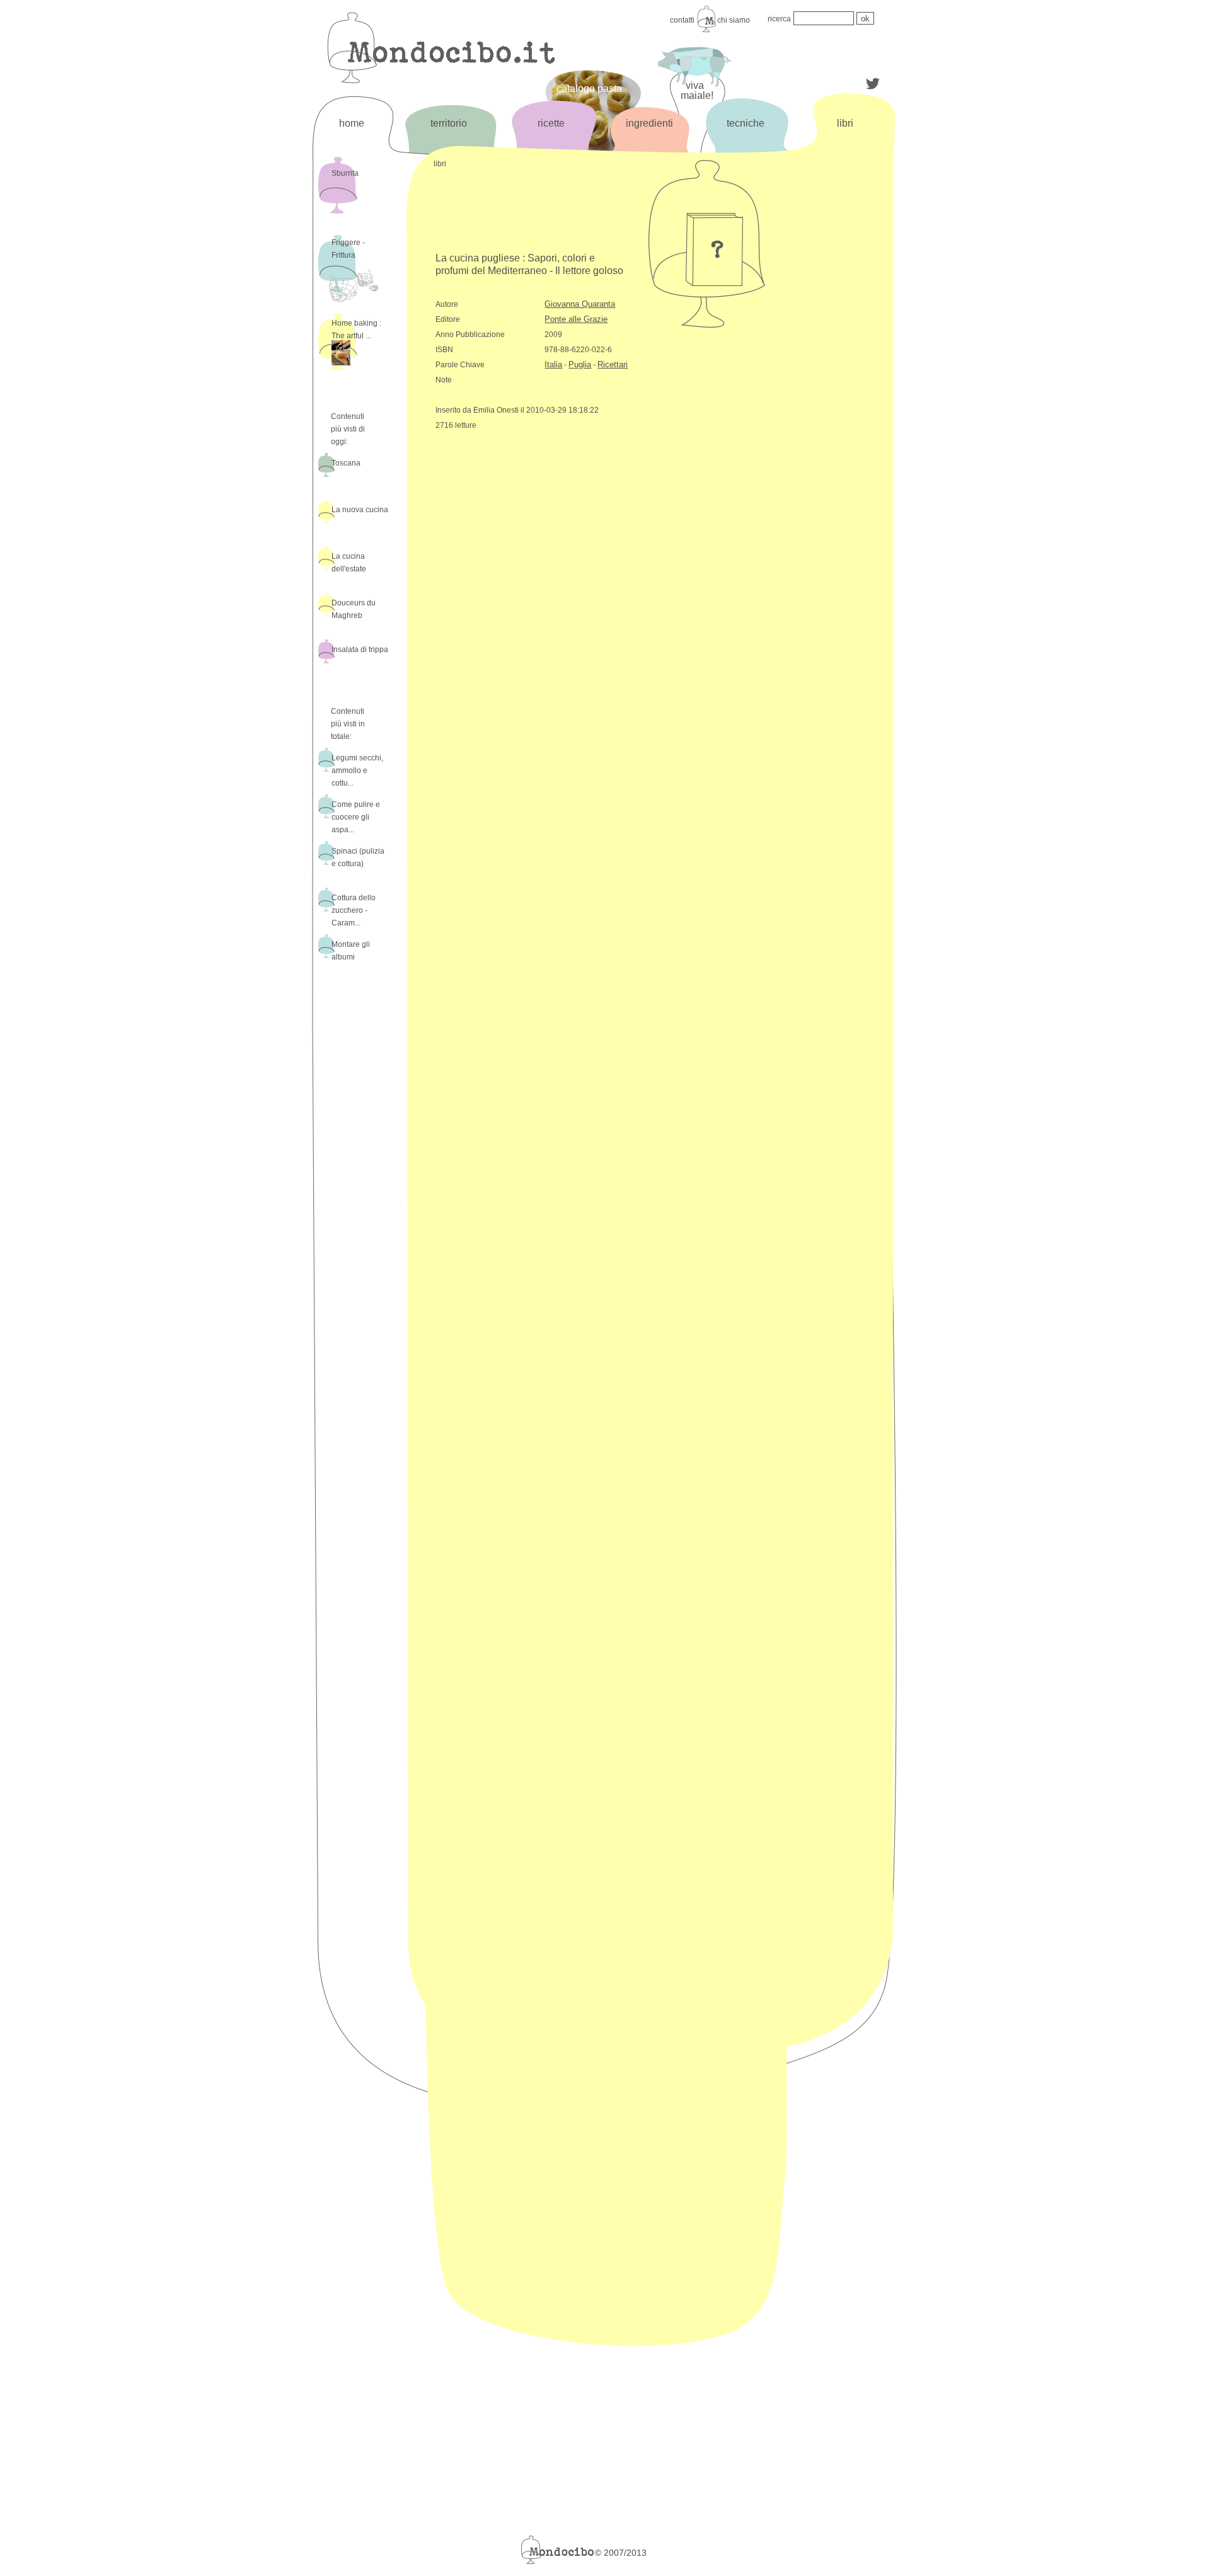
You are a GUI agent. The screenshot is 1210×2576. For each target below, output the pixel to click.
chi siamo (734, 20)
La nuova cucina (360, 510)
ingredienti (649, 123)
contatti (682, 20)
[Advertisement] (844, 364)
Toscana (346, 463)
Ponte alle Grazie (576, 319)
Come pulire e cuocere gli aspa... (356, 817)
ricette (551, 123)
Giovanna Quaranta (580, 304)
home (352, 123)
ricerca (779, 19)
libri (845, 123)
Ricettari (613, 364)
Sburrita (345, 173)
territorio (449, 123)
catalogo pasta (589, 89)
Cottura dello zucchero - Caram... (354, 910)
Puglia (580, 364)
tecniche (746, 123)
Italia (553, 364)
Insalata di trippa (360, 650)
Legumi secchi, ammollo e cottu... (357, 770)
